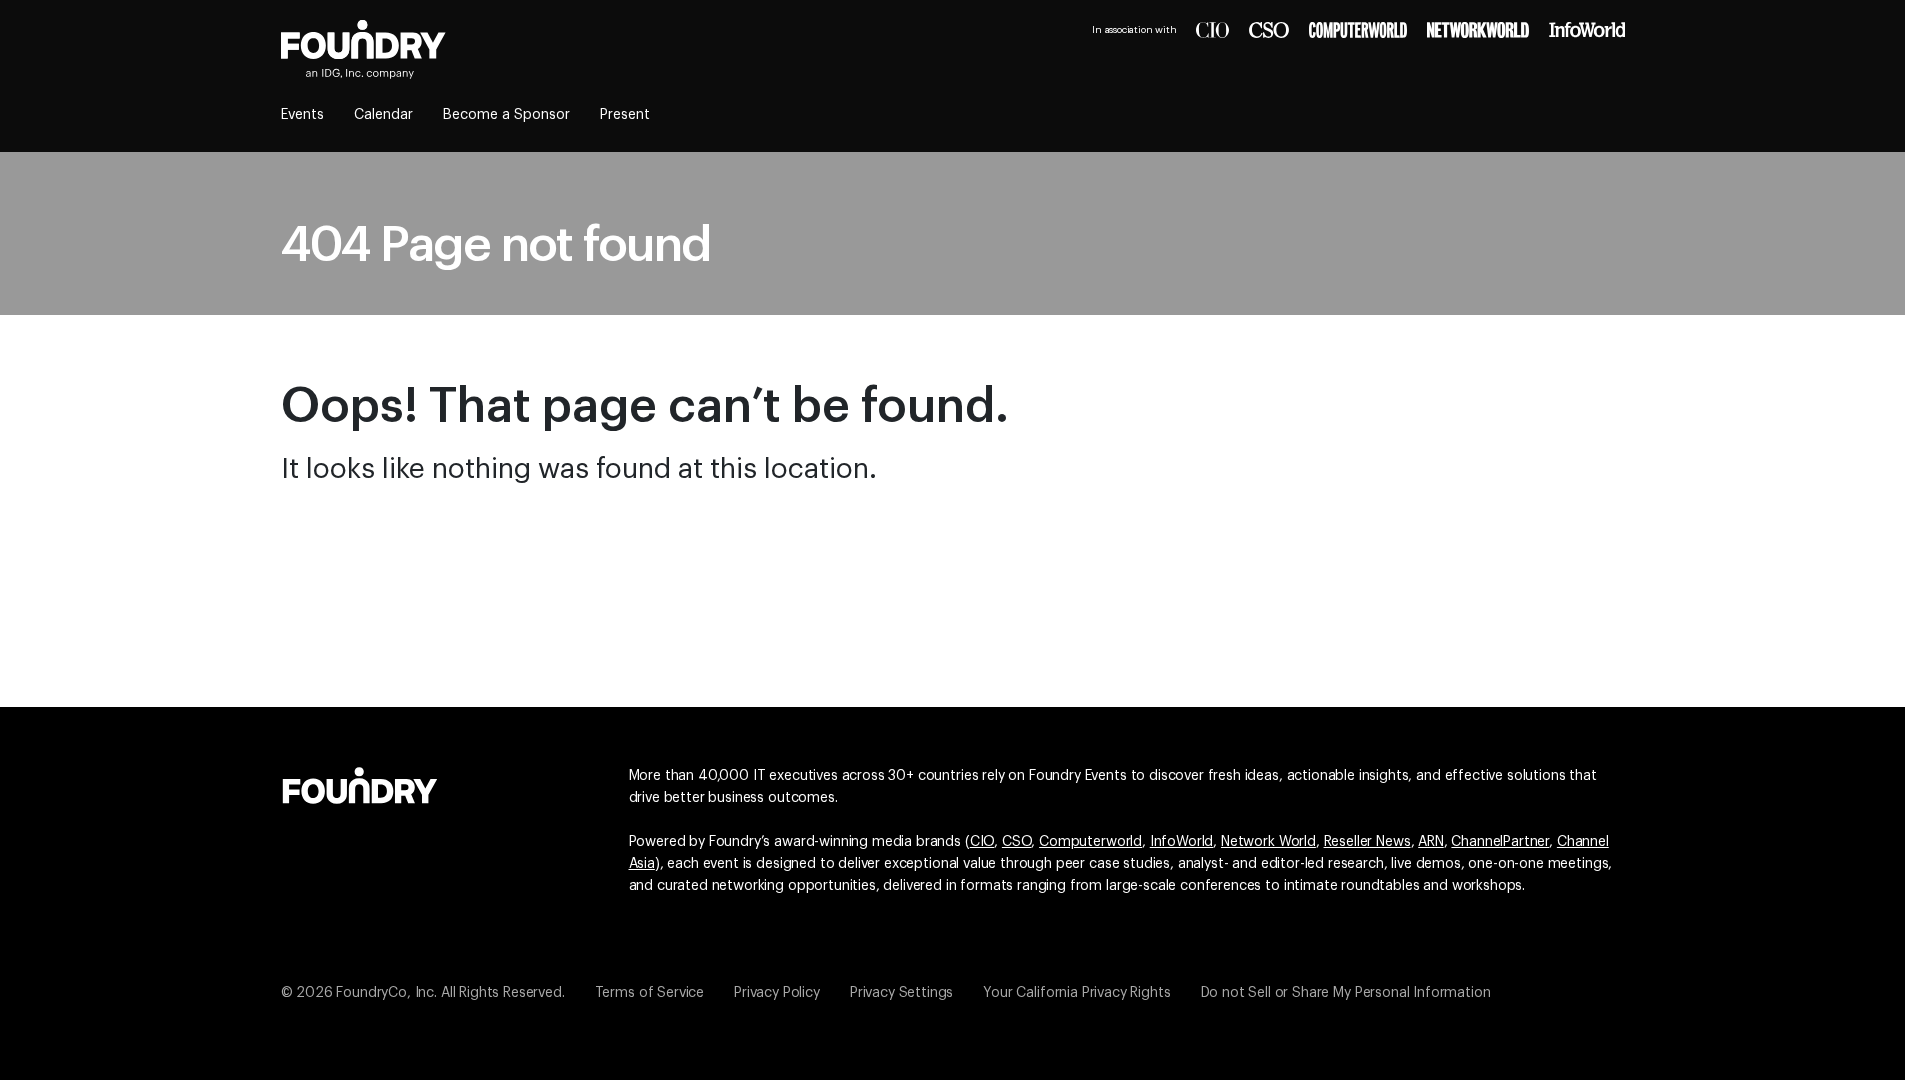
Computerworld (1090, 842)
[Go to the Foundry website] (360, 783)
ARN (1431, 842)
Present (625, 115)
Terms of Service (649, 993)
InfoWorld (1182, 842)
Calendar (383, 115)
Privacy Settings (901, 993)
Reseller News (1367, 842)
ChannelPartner (1500, 842)
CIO (982, 842)
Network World (1268, 842)
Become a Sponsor (506, 115)
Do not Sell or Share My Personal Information (1346, 993)
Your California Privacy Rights (1076, 993)
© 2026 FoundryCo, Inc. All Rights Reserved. (423, 993)
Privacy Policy (777, 993)
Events (302, 115)
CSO (1017, 842)
